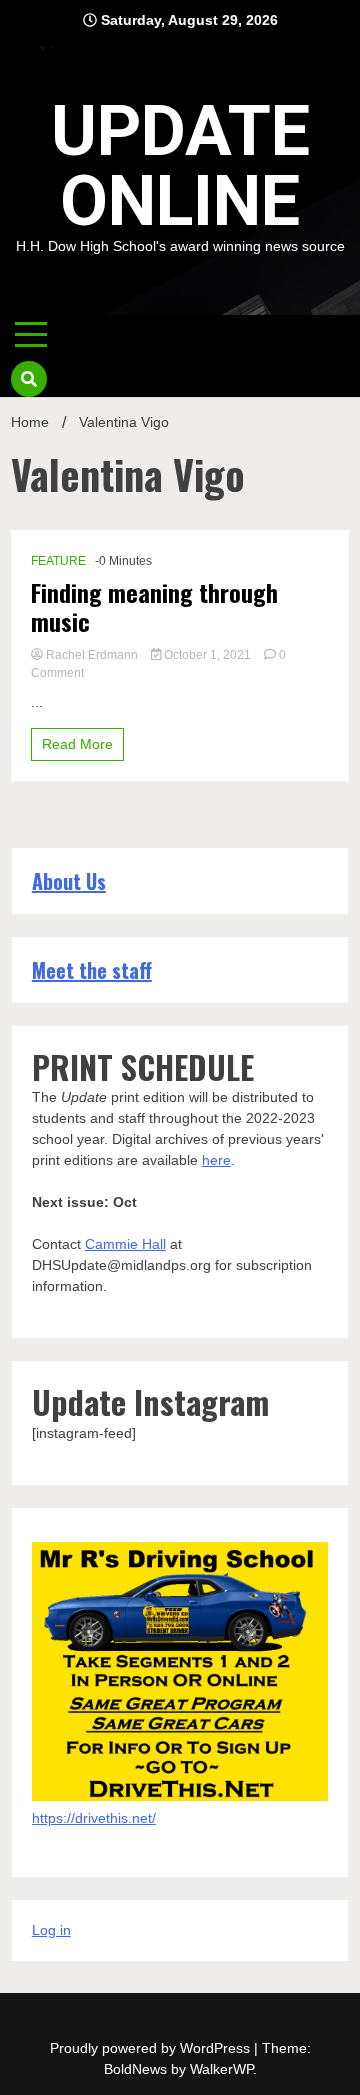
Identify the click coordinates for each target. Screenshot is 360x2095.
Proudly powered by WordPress (152, 2048)
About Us (69, 881)
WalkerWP (221, 2069)
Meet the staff (92, 970)
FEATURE (58, 561)
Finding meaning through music (154, 607)
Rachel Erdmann (92, 655)
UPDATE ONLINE (180, 166)
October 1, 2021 (207, 655)
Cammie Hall (125, 1244)
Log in (51, 1930)
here (216, 1160)
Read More (77, 744)
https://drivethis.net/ (94, 1818)
